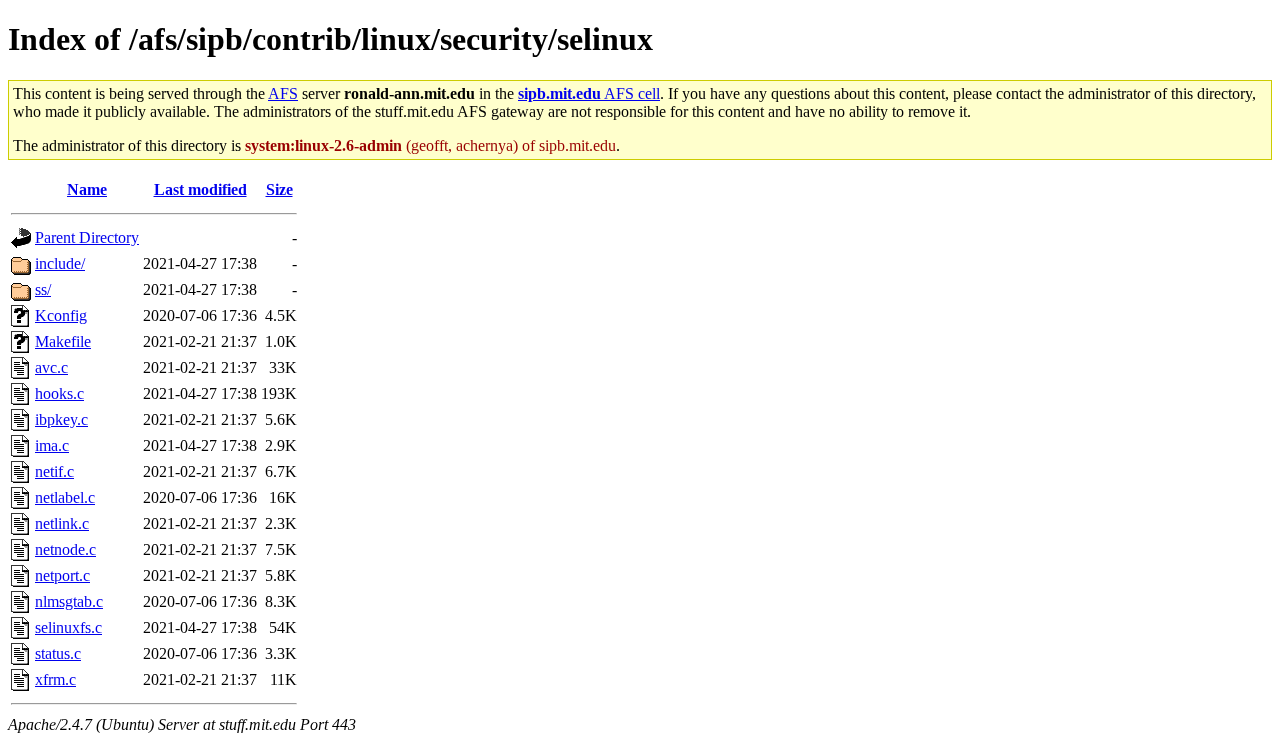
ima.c (52, 445)
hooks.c (59, 393)
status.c (58, 653)
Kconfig (61, 315)
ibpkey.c (61, 419)
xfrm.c (55, 679)
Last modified (200, 189)
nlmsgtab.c (69, 601)
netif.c (54, 471)
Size (279, 189)
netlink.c (62, 523)
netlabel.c (65, 497)
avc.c (51, 367)
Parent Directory (87, 237)
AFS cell (589, 93)
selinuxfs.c (68, 627)
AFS (283, 93)
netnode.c (65, 549)
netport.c (62, 575)
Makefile (63, 341)
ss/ (43, 289)
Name (87, 189)
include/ (60, 263)
